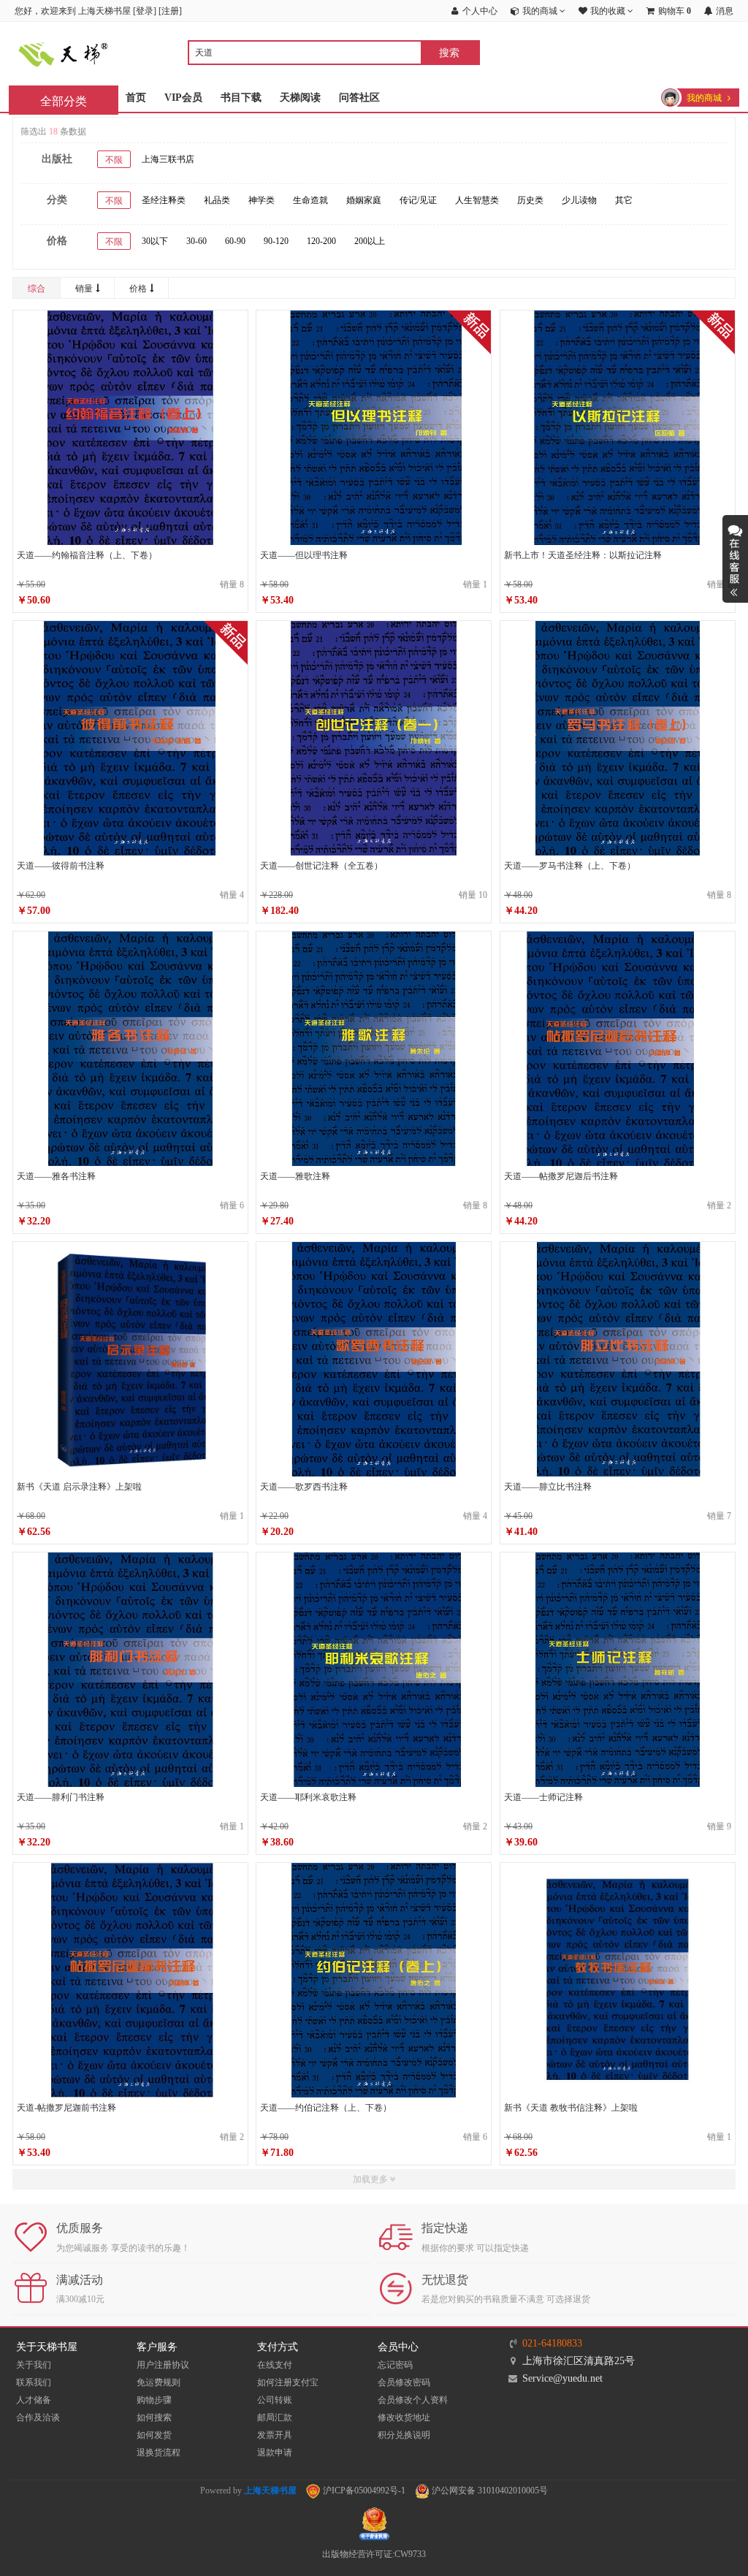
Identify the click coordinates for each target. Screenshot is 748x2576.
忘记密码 (395, 2365)
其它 (624, 200)
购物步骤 (154, 2400)
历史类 (530, 200)
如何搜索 (154, 2417)
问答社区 (359, 98)
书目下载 (241, 98)
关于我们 (34, 2365)
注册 (170, 11)
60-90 (235, 241)
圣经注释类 (164, 200)
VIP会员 (183, 98)
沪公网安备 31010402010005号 (489, 2491)
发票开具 (275, 2435)
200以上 (370, 241)
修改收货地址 (404, 2417)
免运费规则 (159, 2382)
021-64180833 (552, 2343)
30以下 (155, 241)
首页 (136, 98)
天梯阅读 (300, 98)
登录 (145, 11)
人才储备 (34, 2400)
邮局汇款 (275, 2417)
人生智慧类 (477, 200)
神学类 (262, 200)
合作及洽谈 (38, 2417)
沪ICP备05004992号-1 (363, 2491)
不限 (114, 160)
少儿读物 (579, 200)
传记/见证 (418, 200)
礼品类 (217, 200)
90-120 (276, 241)
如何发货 (154, 2435)
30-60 (196, 241)
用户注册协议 (163, 2365)
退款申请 (275, 2453)
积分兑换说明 (404, 2435)
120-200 (321, 241)
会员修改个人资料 (413, 2400)
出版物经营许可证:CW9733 (374, 2554)
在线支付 (275, 2365)
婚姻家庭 (364, 200)
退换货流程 (159, 2453)
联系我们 (34, 2382)
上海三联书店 (168, 159)
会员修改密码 (404, 2382)
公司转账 (275, 2400)
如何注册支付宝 (288, 2382)
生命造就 (310, 200)
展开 (735, 559)
